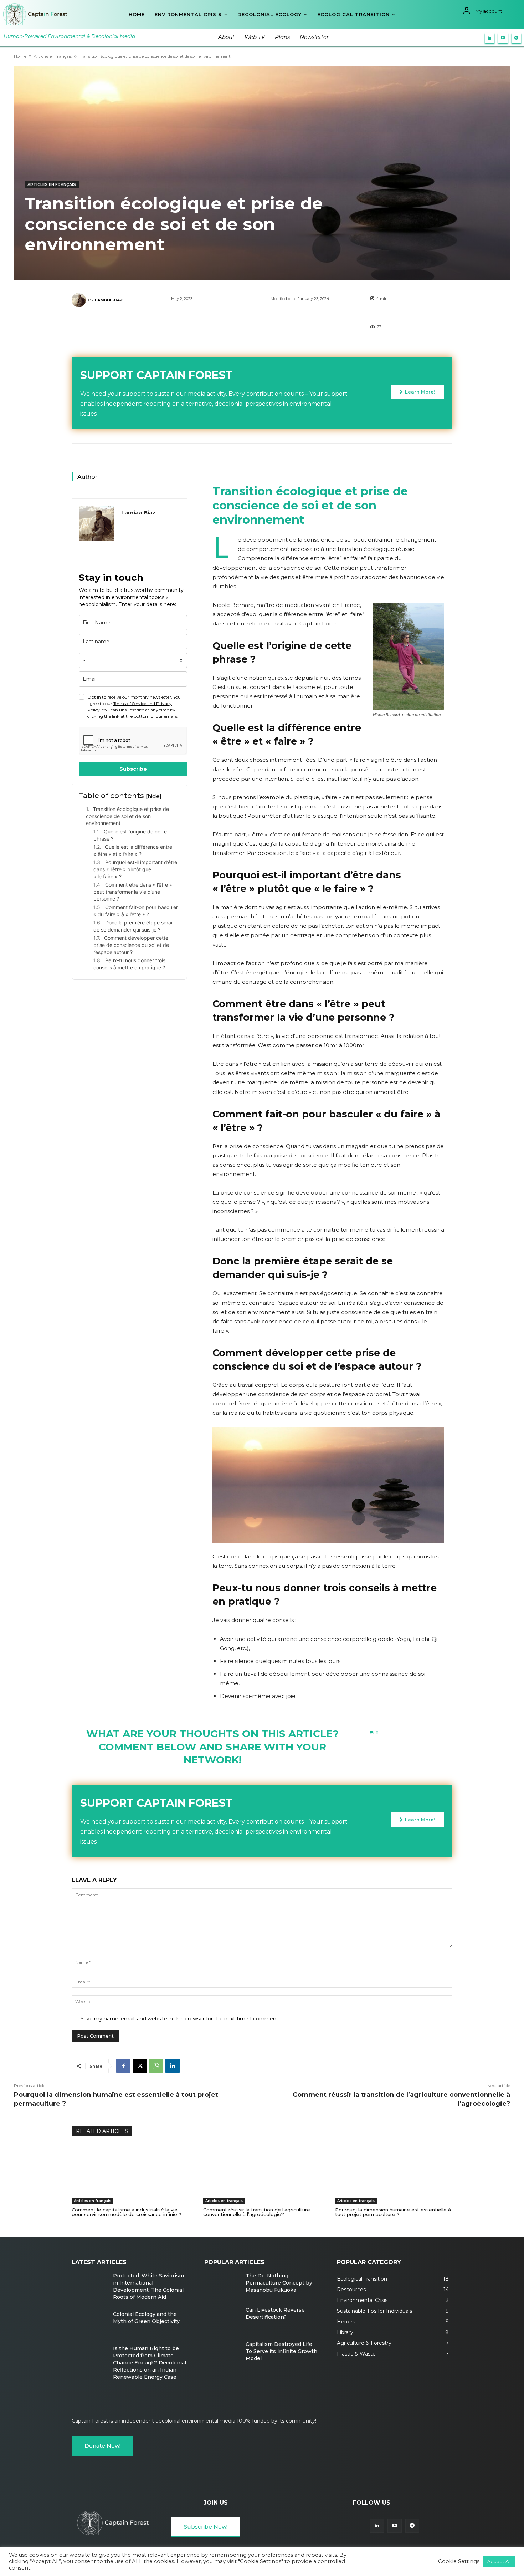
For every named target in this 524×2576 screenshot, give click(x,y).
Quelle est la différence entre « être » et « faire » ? (133, 850)
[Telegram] (517, 38)
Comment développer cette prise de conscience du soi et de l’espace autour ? (131, 945)
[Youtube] (503, 38)
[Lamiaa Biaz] (80, 300)
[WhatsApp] (156, 2066)
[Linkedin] (490, 38)
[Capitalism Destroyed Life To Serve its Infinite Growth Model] (222, 2354)
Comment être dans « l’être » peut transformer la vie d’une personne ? (133, 892)
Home (20, 56)
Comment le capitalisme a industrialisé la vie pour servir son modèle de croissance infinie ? (127, 2212)
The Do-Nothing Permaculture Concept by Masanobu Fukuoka (279, 2283)
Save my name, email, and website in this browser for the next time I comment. (180, 2019)
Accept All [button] (499, 2561)
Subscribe (133, 769)
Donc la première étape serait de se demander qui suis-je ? (134, 926)
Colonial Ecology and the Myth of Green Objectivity (146, 2318)
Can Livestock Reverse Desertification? (275, 2313)
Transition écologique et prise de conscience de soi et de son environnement (127, 816)
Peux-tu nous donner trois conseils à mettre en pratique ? (129, 964)
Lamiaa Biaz (109, 300)
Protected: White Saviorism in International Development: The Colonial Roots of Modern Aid (148, 2286)
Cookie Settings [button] (459, 2561)
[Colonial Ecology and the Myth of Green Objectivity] (89, 2324)
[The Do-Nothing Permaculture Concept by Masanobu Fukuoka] (222, 2286)
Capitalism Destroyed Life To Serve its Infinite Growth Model (281, 2351)
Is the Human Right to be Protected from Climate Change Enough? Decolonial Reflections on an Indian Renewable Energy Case (150, 2363)
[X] (140, 2066)
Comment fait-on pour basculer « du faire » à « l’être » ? (136, 911)
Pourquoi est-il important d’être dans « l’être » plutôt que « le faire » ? (135, 869)
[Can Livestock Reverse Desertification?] (222, 2320)
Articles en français (53, 56)
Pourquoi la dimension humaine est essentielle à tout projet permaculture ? (393, 2212)
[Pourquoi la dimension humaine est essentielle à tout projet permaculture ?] (394, 2175)
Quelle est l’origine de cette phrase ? (130, 835)
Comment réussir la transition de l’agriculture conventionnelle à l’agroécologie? (257, 2212)
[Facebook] (123, 2066)
